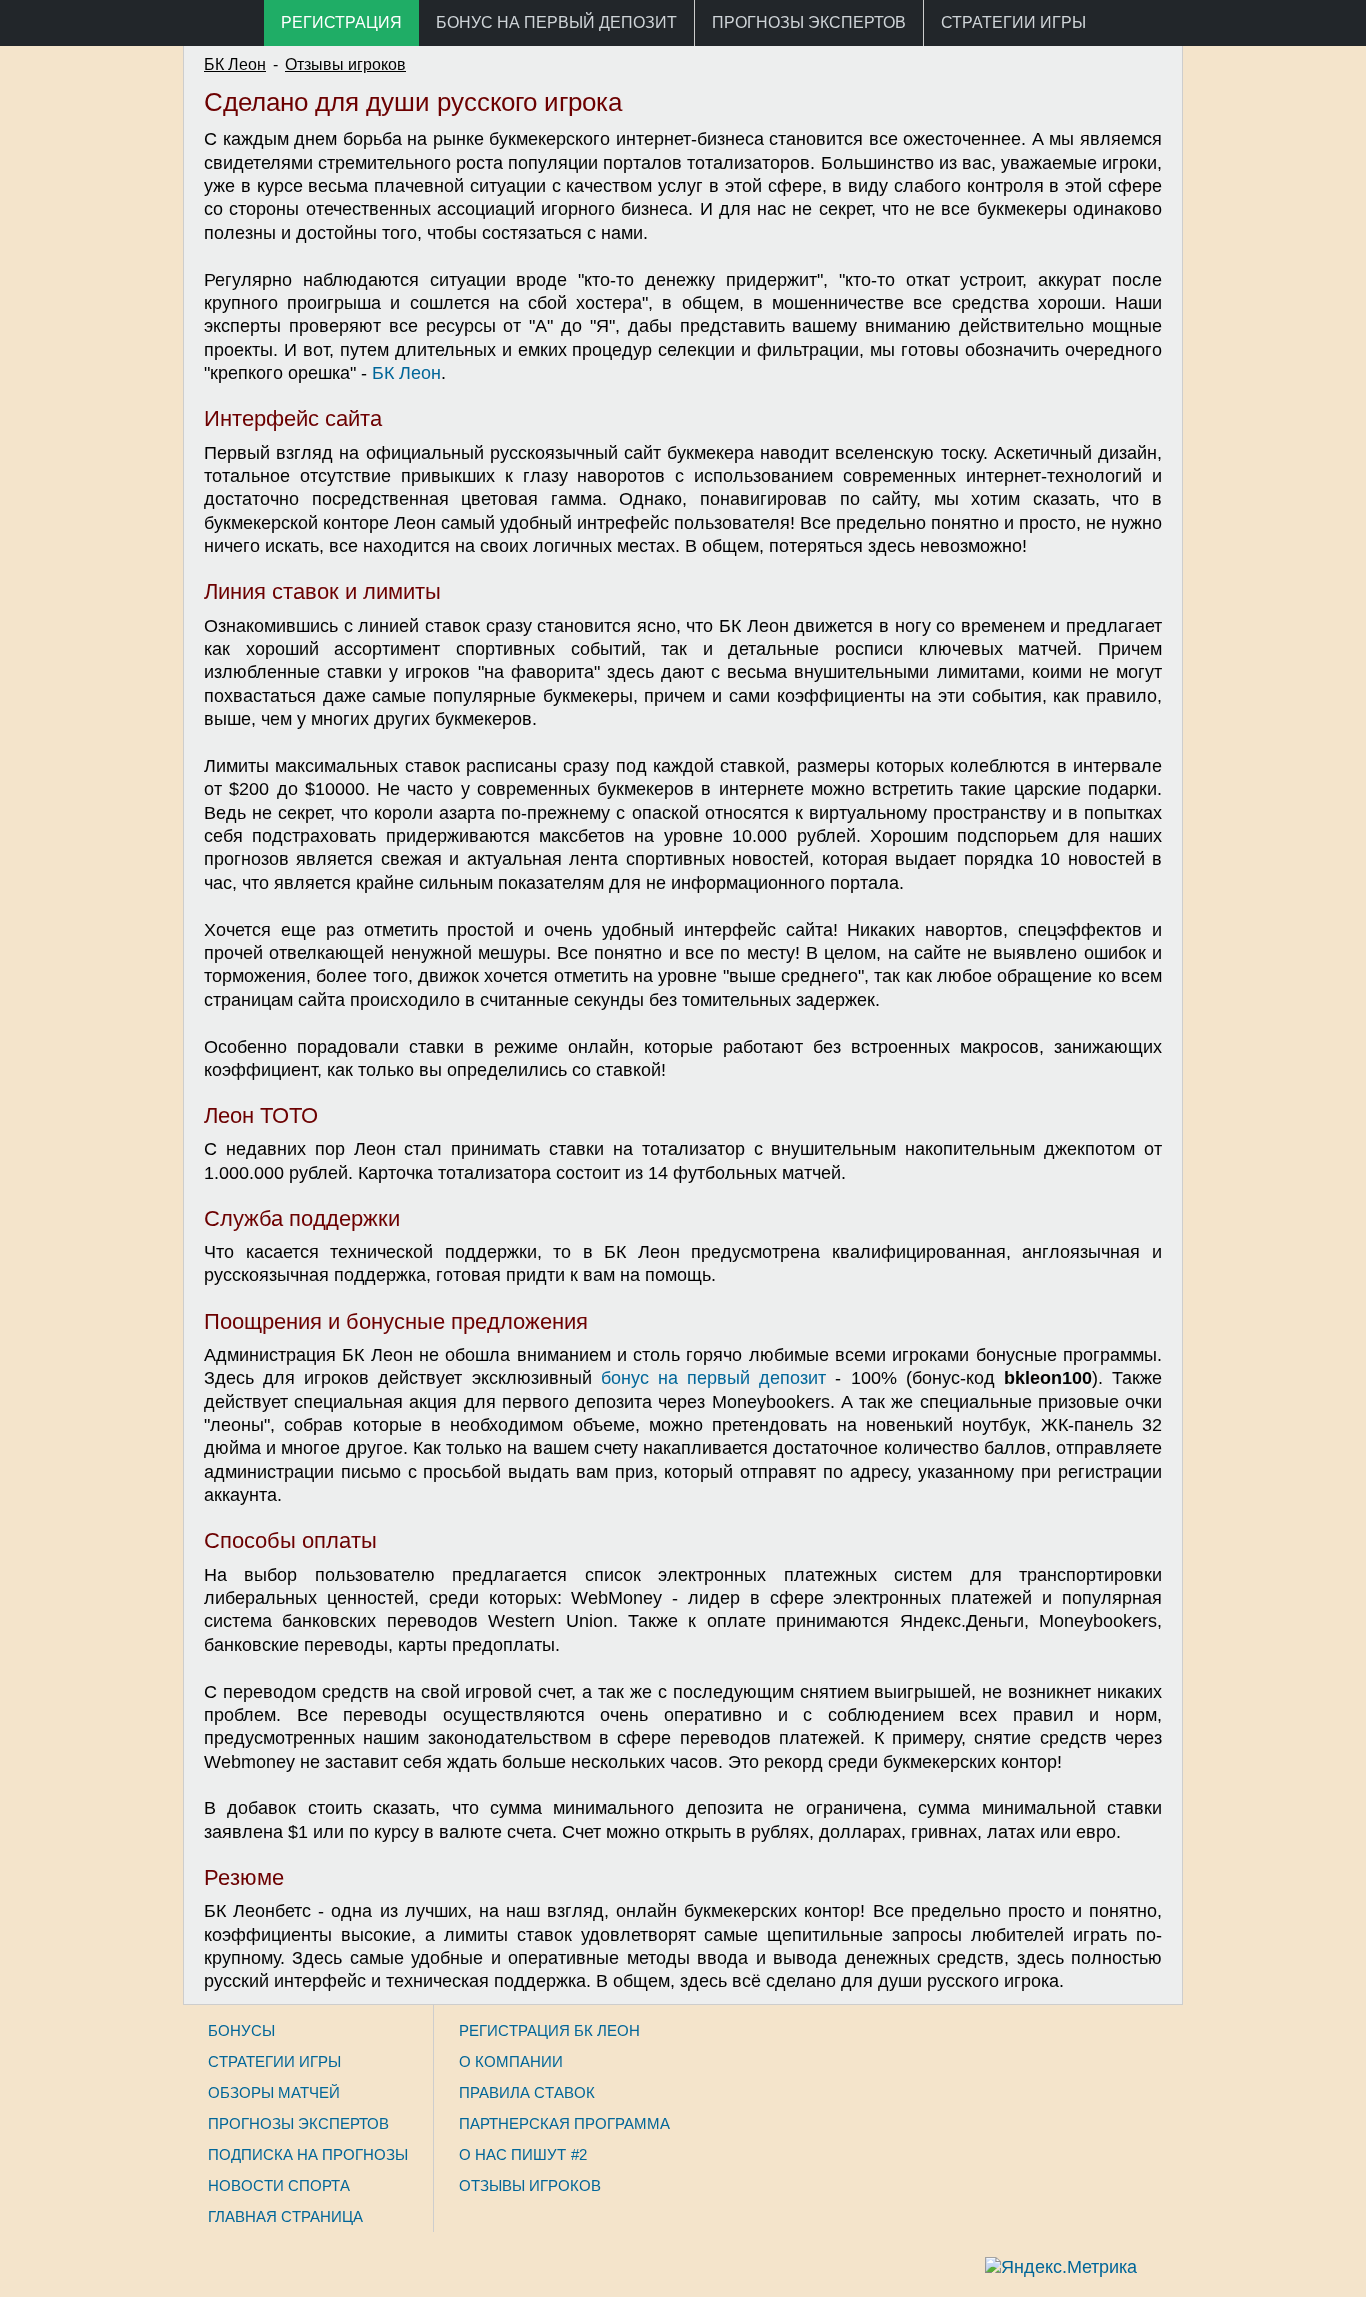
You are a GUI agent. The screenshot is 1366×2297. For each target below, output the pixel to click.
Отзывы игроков (345, 64)
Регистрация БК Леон (549, 2030)
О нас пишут (512, 2154)
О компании (511, 2061)
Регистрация (341, 22)
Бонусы (241, 2030)
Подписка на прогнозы (308, 2154)
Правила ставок (527, 2092)
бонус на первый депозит (713, 1378)
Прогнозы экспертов (809, 22)
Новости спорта (279, 2185)
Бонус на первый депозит (556, 22)
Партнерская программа (564, 2123)
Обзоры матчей (274, 2092)
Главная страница (285, 2216)
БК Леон (235, 64)
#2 (579, 2154)
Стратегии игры (1013, 22)
